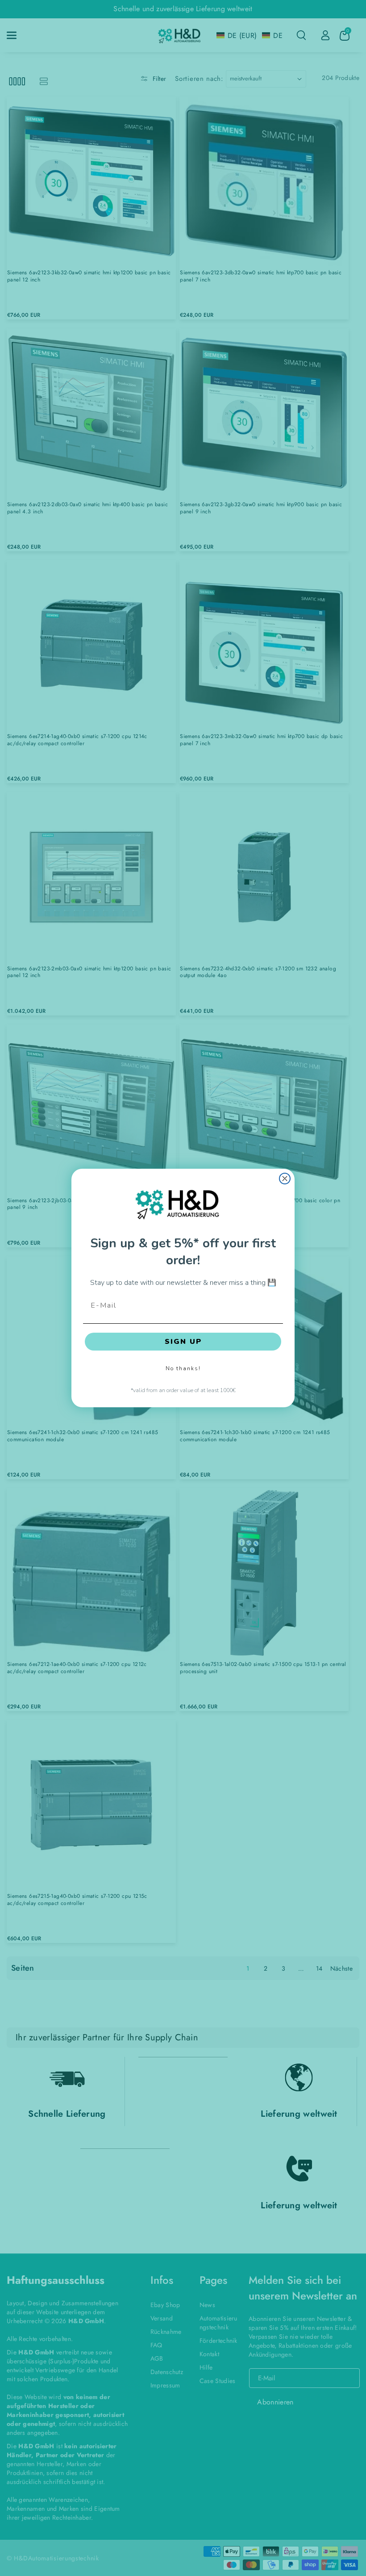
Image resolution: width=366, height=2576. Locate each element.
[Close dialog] (285, 1179)
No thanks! (183, 1368)
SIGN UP (183, 1342)
